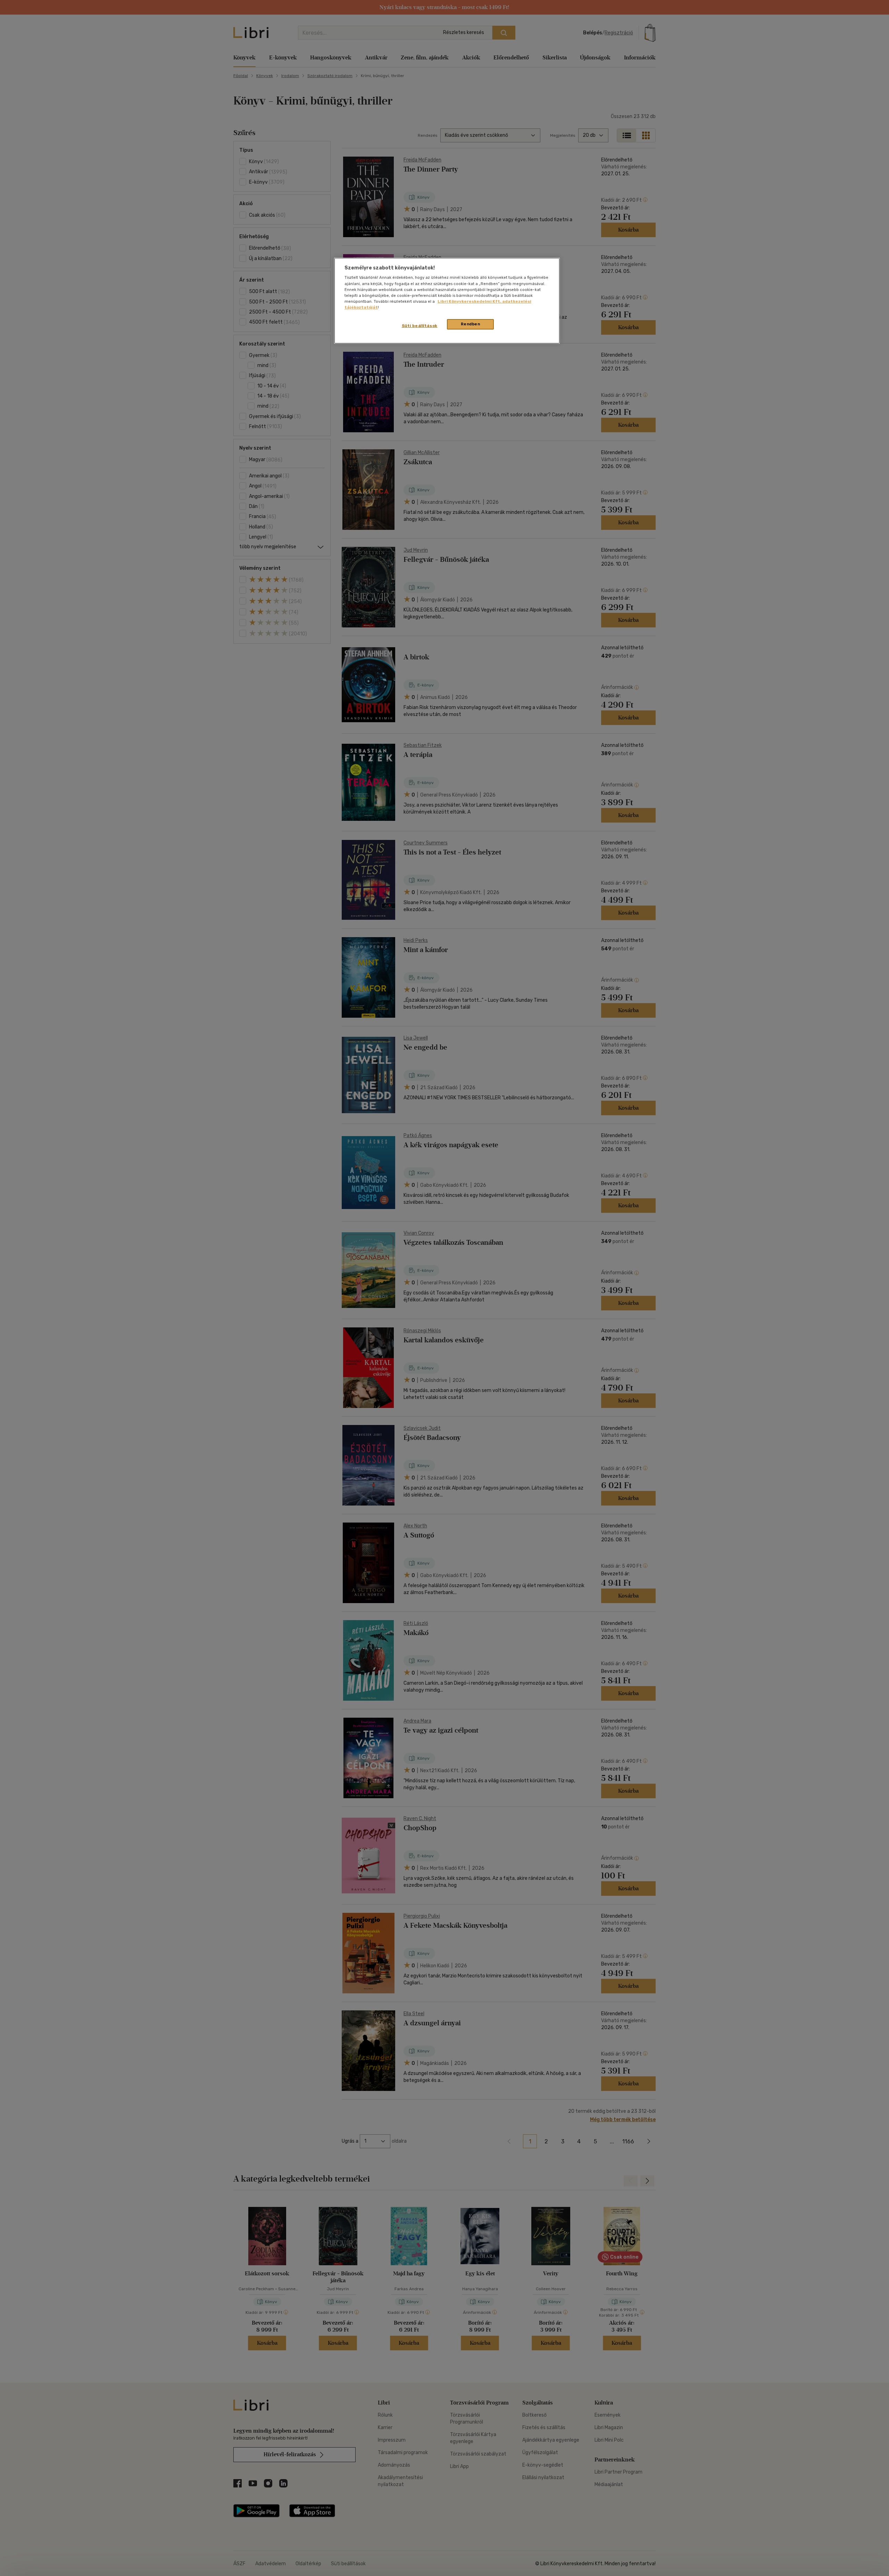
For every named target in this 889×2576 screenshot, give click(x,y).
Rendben (471, 324)
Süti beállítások (420, 326)
